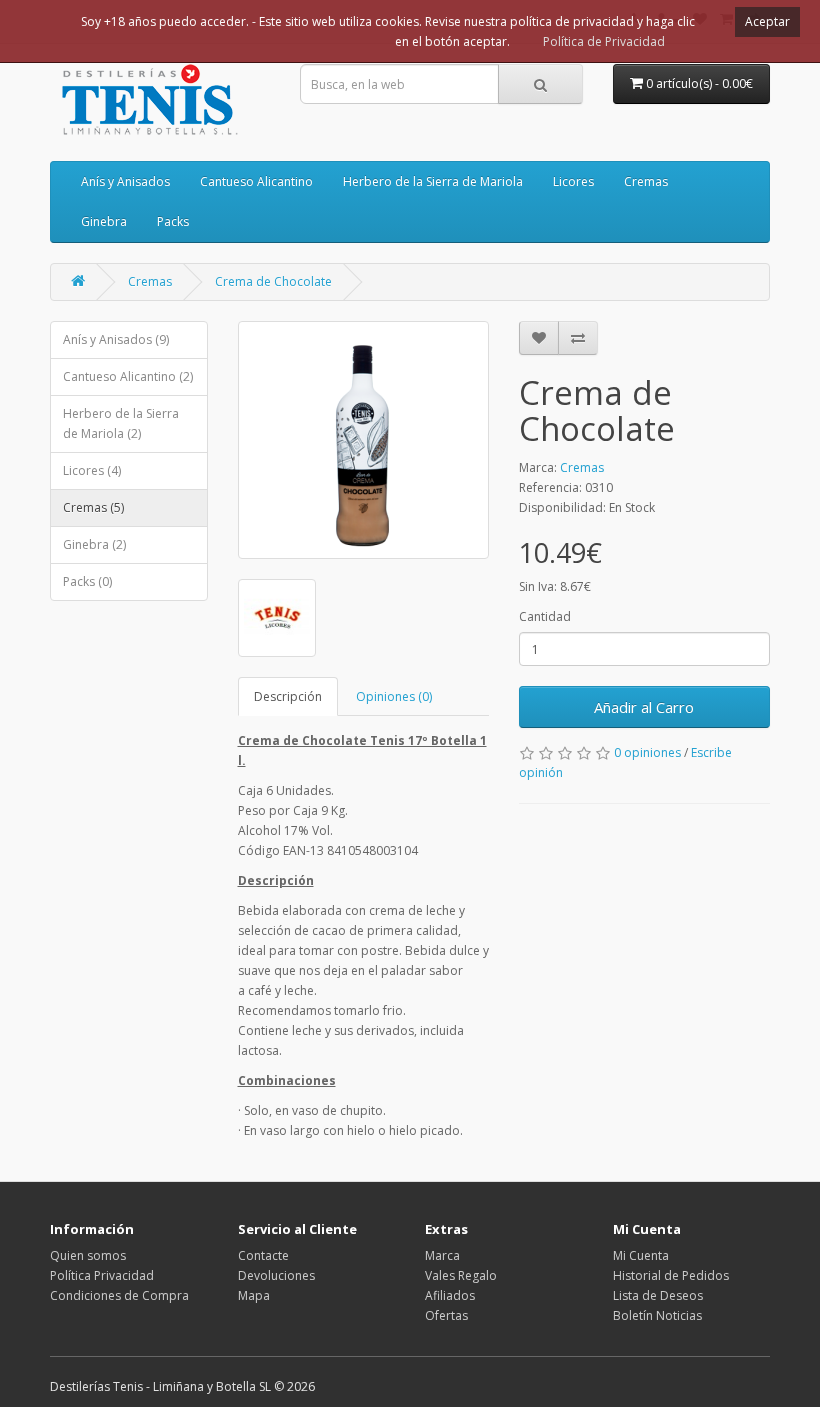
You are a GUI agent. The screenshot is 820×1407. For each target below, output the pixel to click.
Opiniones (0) (394, 696)
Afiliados (450, 1295)
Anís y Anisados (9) (116, 339)
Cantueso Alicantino (256, 181)
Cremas (646, 181)
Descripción (288, 696)
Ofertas (446, 1315)
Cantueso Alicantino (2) (128, 376)
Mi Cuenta (641, 1255)
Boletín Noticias (657, 1315)
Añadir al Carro (644, 707)
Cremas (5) (93, 507)
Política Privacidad (102, 1275)
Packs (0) (87, 581)
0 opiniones (647, 752)
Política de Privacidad (604, 41)
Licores (573, 181)
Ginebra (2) (94, 544)
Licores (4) (92, 470)
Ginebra (104, 221)
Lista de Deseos (658, 1295)
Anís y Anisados (125, 181)
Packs (173, 221)
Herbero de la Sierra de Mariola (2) (121, 423)
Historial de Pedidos (671, 1275)
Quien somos (88, 1255)
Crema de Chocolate (273, 281)
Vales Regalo (461, 1275)
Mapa (254, 1295)
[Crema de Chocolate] (363, 440)
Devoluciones (276, 1275)
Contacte (263, 1255)
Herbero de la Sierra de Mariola (433, 181)
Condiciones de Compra (119, 1295)
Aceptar (767, 21)
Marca (442, 1255)
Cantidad (545, 616)
